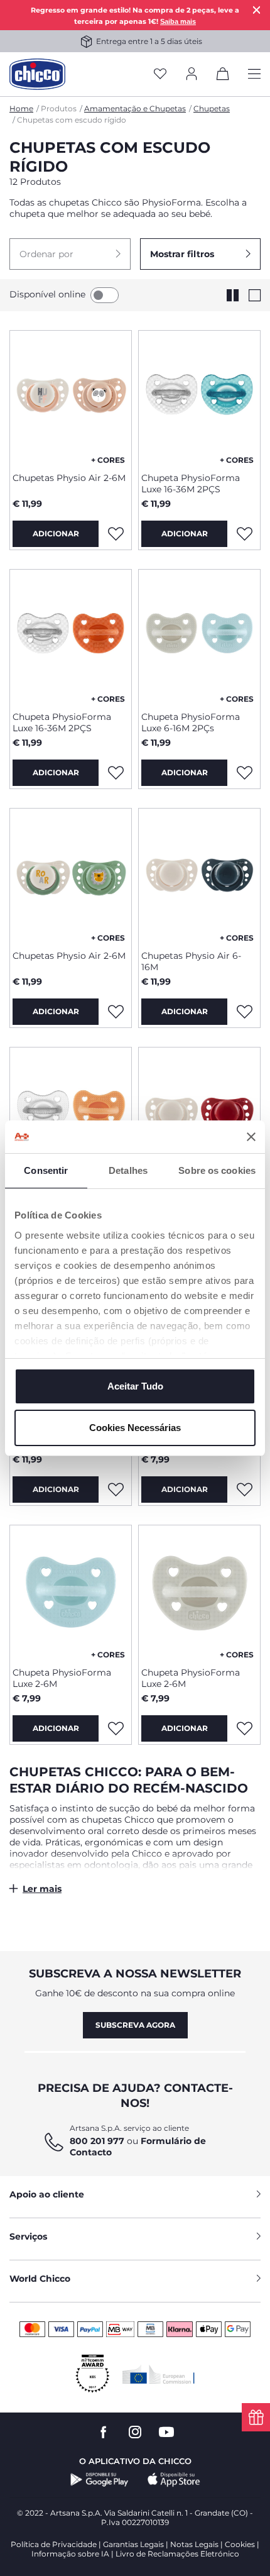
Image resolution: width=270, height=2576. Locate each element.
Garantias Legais (133, 2544)
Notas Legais (194, 2544)
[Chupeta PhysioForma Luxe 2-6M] (71, 1591)
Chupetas (212, 108)
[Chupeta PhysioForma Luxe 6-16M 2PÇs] (199, 636)
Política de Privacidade (54, 2544)
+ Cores (108, 460)
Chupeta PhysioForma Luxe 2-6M (62, 1678)
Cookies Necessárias (135, 1428)
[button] (70, 254)
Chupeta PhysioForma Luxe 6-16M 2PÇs (191, 722)
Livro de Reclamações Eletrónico (177, 2554)
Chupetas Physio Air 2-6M (69, 478)
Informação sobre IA (70, 2554)
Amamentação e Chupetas (135, 108)
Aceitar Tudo (135, 1386)
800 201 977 (97, 2141)
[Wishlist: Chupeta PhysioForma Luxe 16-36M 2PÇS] (244, 534)
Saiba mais (178, 21)
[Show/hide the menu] (254, 75)
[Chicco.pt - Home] (37, 74)
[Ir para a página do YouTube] (166, 2432)
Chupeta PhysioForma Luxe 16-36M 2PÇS (191, 484)
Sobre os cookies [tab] (217, 1170)
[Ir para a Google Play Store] (100, 2480)
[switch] (105, 295)
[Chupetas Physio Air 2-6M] (71, 397)
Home (21, 108)
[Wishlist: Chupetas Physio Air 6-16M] (244, 1012)
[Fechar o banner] (251, 1137)
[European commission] (159, 2374)
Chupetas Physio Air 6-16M (191, 961)
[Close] (257, 10)
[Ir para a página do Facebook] (104, 2432)
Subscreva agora (135, 2025)
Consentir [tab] (46, 1170)
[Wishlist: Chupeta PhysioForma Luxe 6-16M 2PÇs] (244, 773)
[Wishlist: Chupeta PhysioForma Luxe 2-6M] (244, 1490)
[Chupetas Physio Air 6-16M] (199, 875)
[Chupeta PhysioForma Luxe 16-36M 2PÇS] (199, 397)
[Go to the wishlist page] (160, 75)
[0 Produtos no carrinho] (223, 76)
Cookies (240, 2544)
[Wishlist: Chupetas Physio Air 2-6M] (116, 534)
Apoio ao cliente (47, 2194)
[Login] (192, 75)
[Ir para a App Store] (174, 2480)
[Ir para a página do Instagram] (135, 2432)
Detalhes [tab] (128, 1170)
